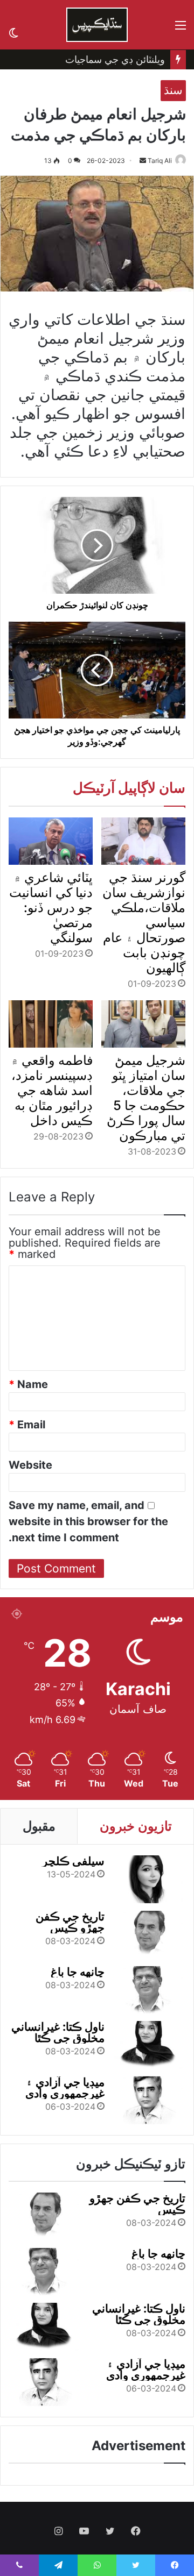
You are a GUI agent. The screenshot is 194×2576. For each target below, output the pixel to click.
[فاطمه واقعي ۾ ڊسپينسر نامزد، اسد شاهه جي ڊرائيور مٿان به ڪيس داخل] (51, 1024)
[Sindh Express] (97, 25)
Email (27, 1425)
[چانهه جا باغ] (148, 1990)
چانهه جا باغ (78, 1972)
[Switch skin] (13, 31)
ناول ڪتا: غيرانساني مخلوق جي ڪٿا (58, 2032)
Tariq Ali (160, 161)
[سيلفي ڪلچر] (148, 1879)
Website (30, 1465)
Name (28, 1384)
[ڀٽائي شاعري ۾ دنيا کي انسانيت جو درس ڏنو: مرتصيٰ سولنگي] (51, 841)
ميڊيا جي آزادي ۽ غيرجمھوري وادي (65, 2088)
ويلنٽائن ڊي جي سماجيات (115, 59)
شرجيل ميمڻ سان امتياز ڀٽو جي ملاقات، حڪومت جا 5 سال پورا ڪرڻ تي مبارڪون (146, 1098)
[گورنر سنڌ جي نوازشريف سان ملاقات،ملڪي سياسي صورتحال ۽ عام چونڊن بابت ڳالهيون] (143, 841)
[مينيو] (181, 29)
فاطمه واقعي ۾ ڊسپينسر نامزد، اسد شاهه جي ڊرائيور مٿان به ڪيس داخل (52, 1090)
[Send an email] (143, 161)
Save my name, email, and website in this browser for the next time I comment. (88, 1521)
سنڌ (173, 90)
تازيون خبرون (136, 1826)
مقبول (39, 1826)
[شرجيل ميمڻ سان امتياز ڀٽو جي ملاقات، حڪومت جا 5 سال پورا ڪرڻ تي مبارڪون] (143, 1024)
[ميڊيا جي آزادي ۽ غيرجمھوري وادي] (148, 2100)
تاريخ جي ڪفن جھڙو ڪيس (70, 1922)
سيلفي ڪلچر (73, 1861)
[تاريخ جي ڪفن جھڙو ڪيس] (148, 1935)
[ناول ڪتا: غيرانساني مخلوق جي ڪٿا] (148, 2045)
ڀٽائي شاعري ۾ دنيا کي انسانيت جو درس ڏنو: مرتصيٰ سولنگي (51, 908)
